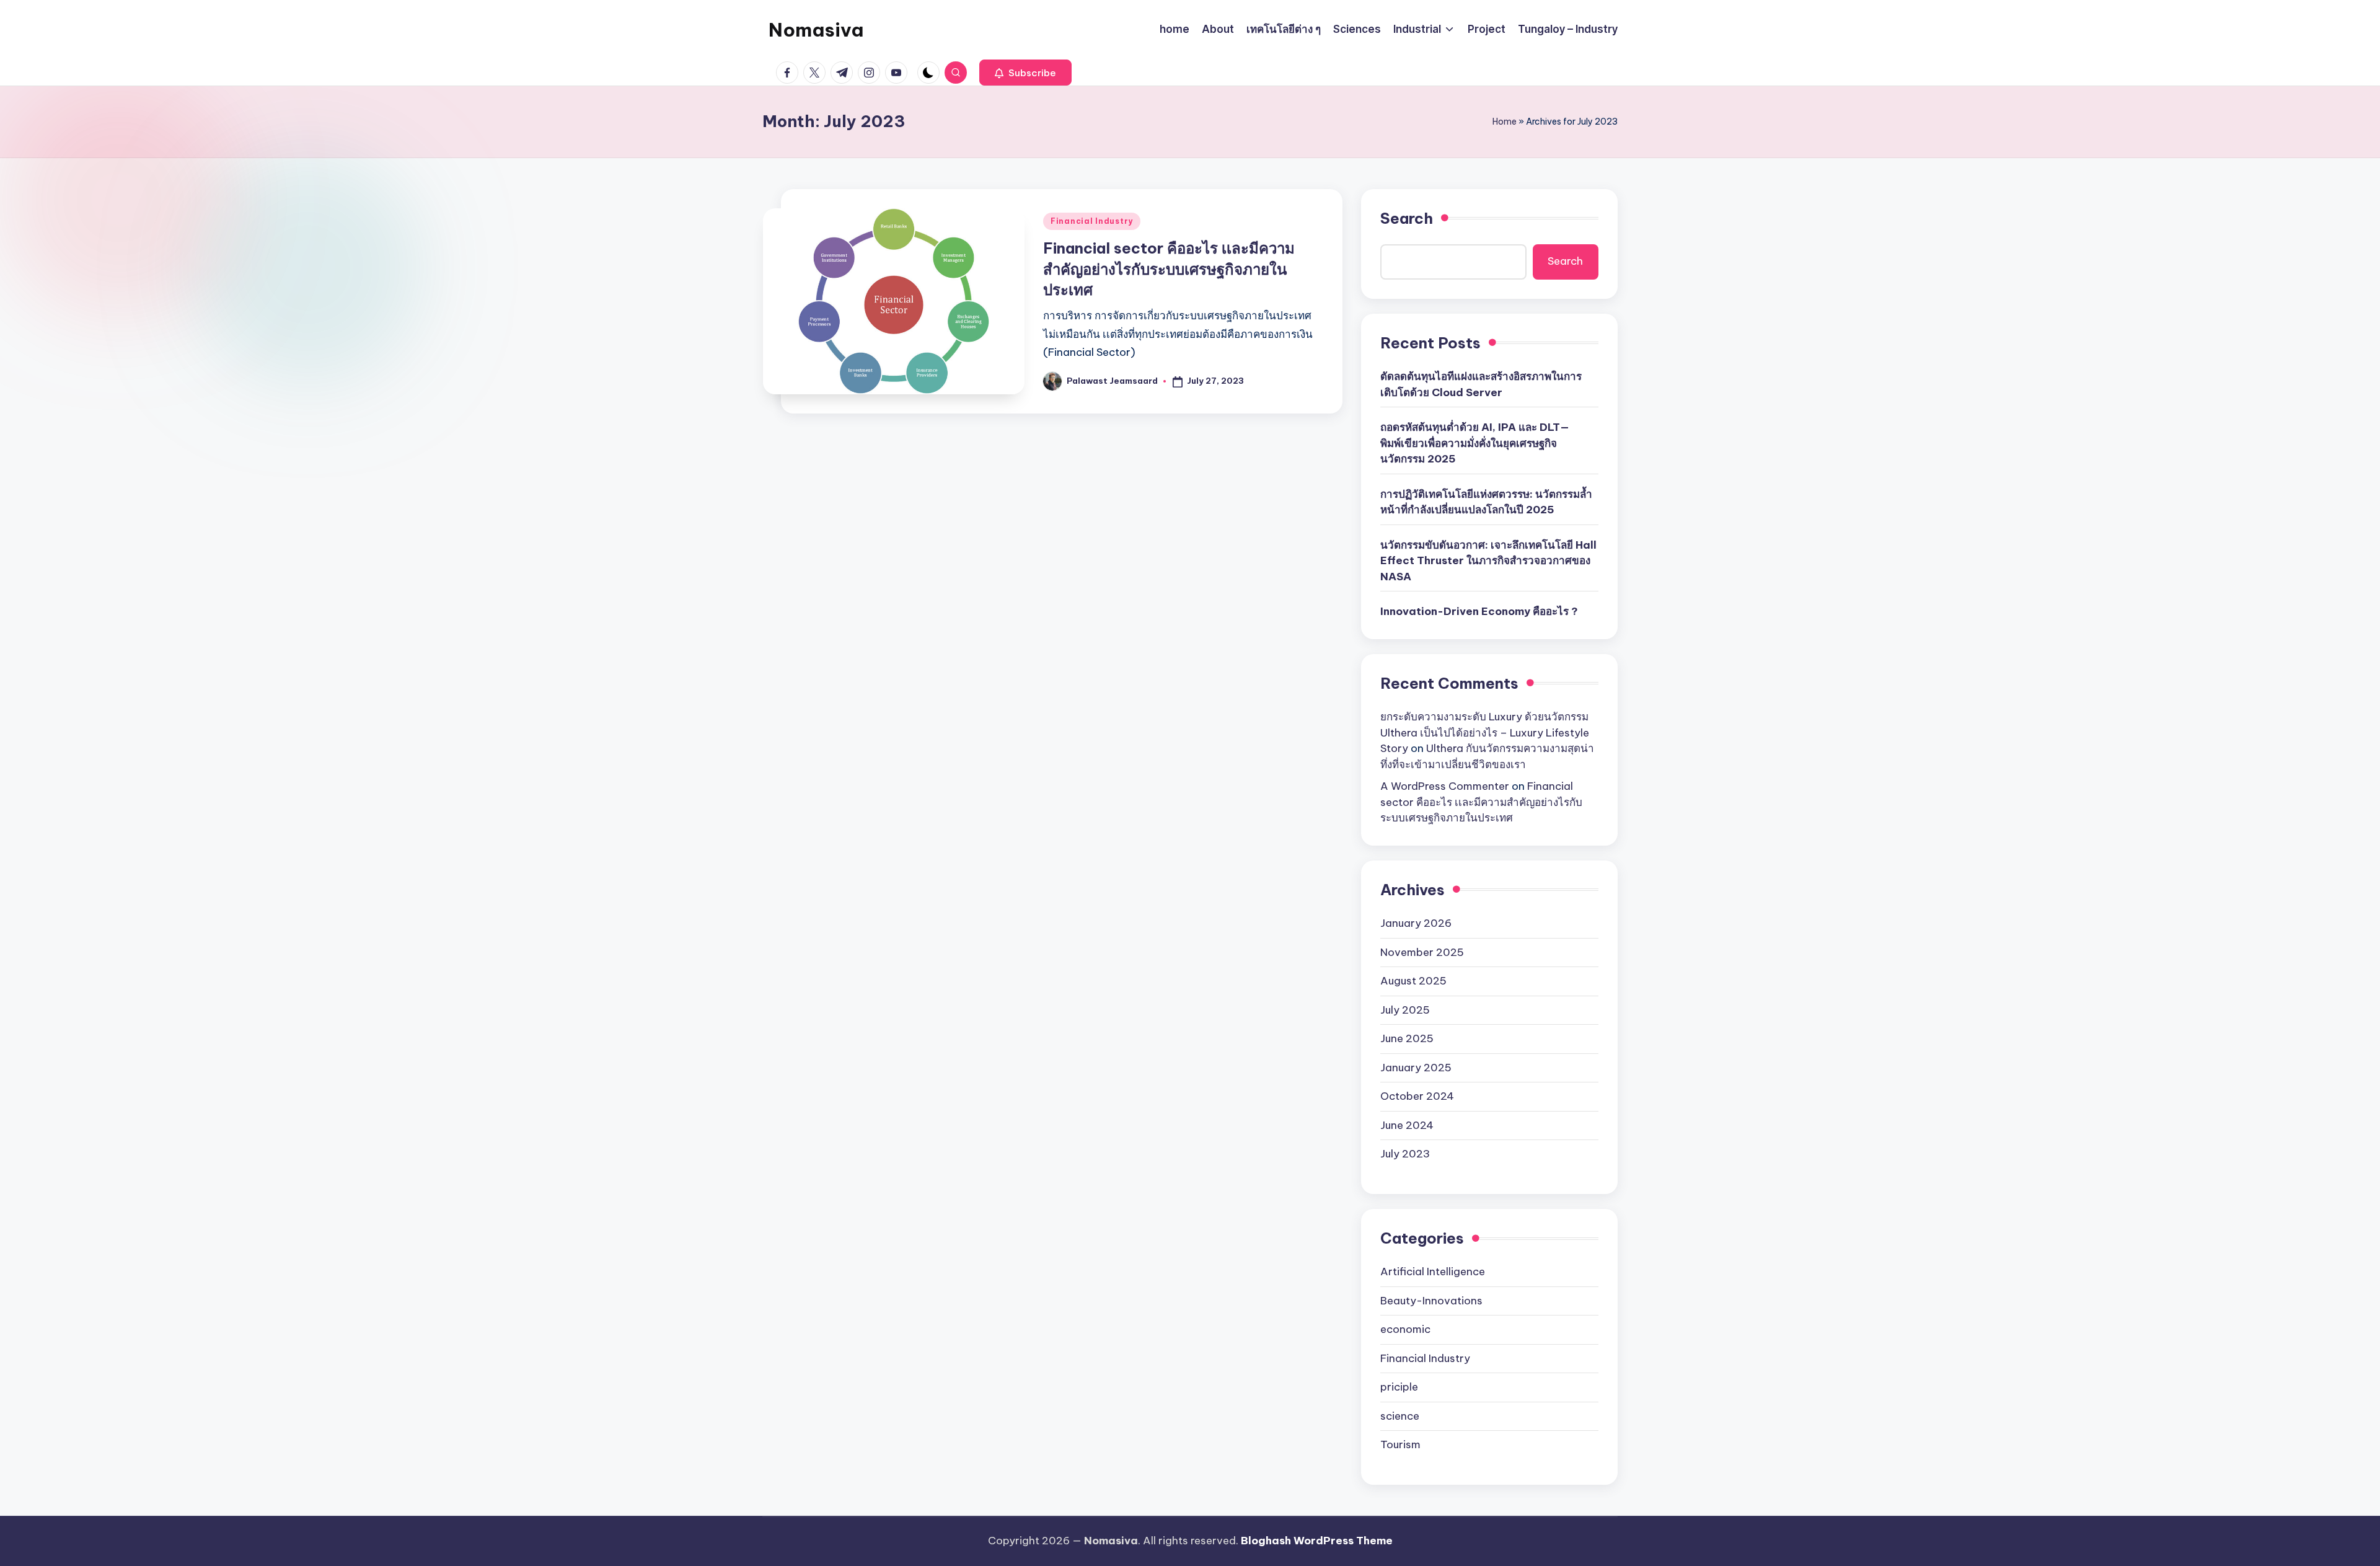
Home (1505, 122)
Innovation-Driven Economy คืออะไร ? (1479, 611)
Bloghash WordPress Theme (1317, 1541)
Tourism (1400, 1444)
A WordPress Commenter (1445, 786)
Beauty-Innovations (1431, 1301)
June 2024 (1407, 1125)
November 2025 (1422, 952)
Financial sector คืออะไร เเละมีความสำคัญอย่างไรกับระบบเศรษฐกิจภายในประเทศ (1169, 269)
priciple (1399, 1387)
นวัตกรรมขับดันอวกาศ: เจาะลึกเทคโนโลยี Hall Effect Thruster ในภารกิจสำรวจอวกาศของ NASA (1488, 561)
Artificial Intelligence (1433, 1272)
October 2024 (1417, 1096)
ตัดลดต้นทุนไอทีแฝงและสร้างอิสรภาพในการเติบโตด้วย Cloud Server (1481, 384)
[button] (1025, 73)
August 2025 (1413, 981)
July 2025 (1405, 1010)
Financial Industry (1092, 221)
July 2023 (1405, 1154)
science (1400, 1416)
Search (1407, 218)
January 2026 (1416, 923)
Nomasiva (816, 30)
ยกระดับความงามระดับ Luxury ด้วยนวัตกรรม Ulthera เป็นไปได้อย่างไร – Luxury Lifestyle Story (1485, 732)
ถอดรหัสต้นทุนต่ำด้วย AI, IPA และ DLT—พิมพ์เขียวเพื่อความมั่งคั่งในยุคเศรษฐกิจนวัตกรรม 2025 (1475, 443)
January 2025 (1416, 1068)
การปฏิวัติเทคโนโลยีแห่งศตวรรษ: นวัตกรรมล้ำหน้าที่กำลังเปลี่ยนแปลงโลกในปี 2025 (1486, 502)
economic (1405, 1329)
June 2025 (1407, 1038)
